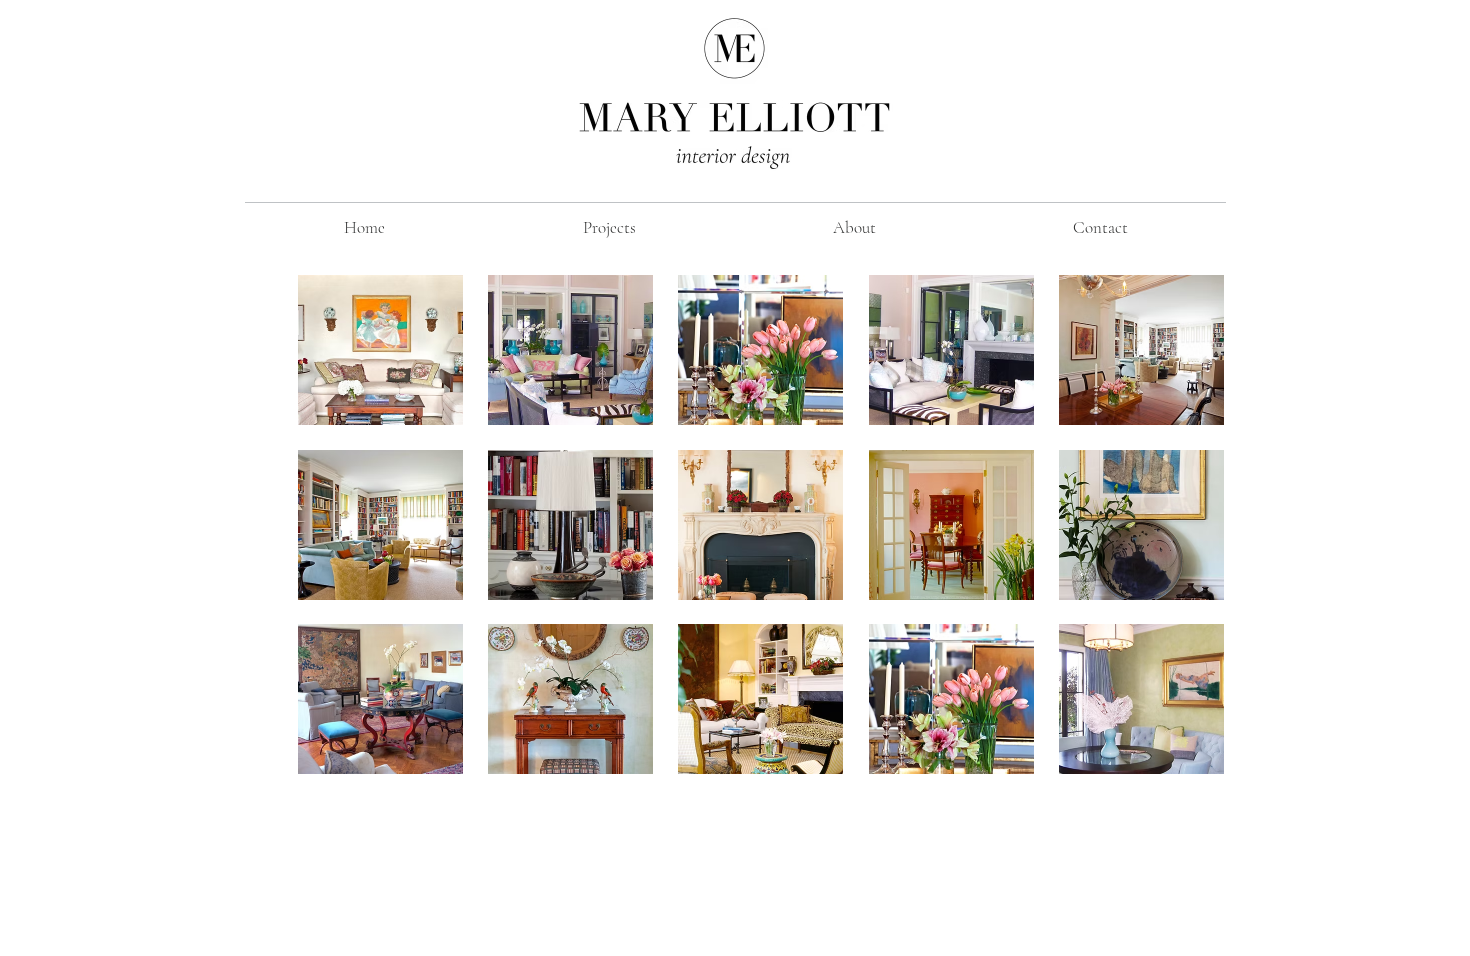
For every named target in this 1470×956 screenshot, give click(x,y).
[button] (380, 350)
